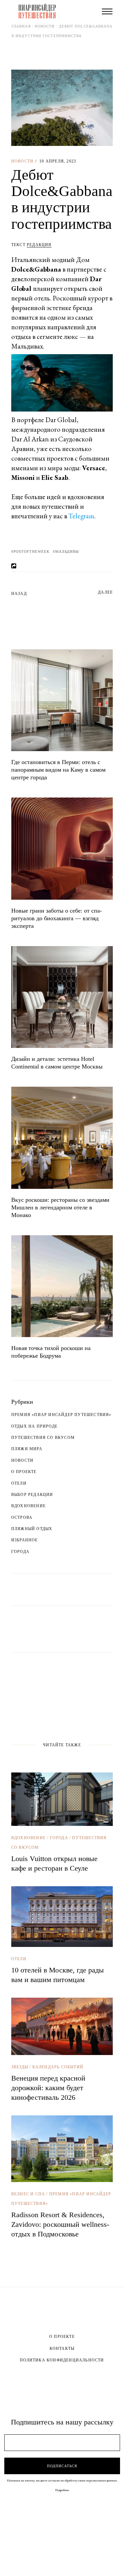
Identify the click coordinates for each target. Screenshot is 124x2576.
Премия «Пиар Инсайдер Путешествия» (61, 1415)
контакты (62, 2349)
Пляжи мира (27, 1449)
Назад (19, 594)
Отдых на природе (34, 1426)
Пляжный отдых (32, 1529)
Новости (45, 26)
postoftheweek (32, 551)
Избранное (25, 1540)
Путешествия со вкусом (43, 1438)
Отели (19, 1483)
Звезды (20, 2067)
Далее (105, 592)
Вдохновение (28, 1506)
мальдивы (67, 551)
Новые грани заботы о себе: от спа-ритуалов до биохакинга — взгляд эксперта (57, 918)
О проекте (24, 1472)
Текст (31, 245)
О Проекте (62, 2337)
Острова (22, 1517)
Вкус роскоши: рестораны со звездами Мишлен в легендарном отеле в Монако (60, 1207)
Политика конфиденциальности (62, 2360)
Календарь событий (58, 2067)
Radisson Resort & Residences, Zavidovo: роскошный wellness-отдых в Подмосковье (60, 2224)
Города (20, 1552)
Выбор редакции (32, 1495)
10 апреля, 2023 (58, 161)
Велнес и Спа (28, 2194)
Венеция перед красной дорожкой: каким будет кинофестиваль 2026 (48, 2088)
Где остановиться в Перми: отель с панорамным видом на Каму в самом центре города (58, 770)
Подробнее (62, 2490)
